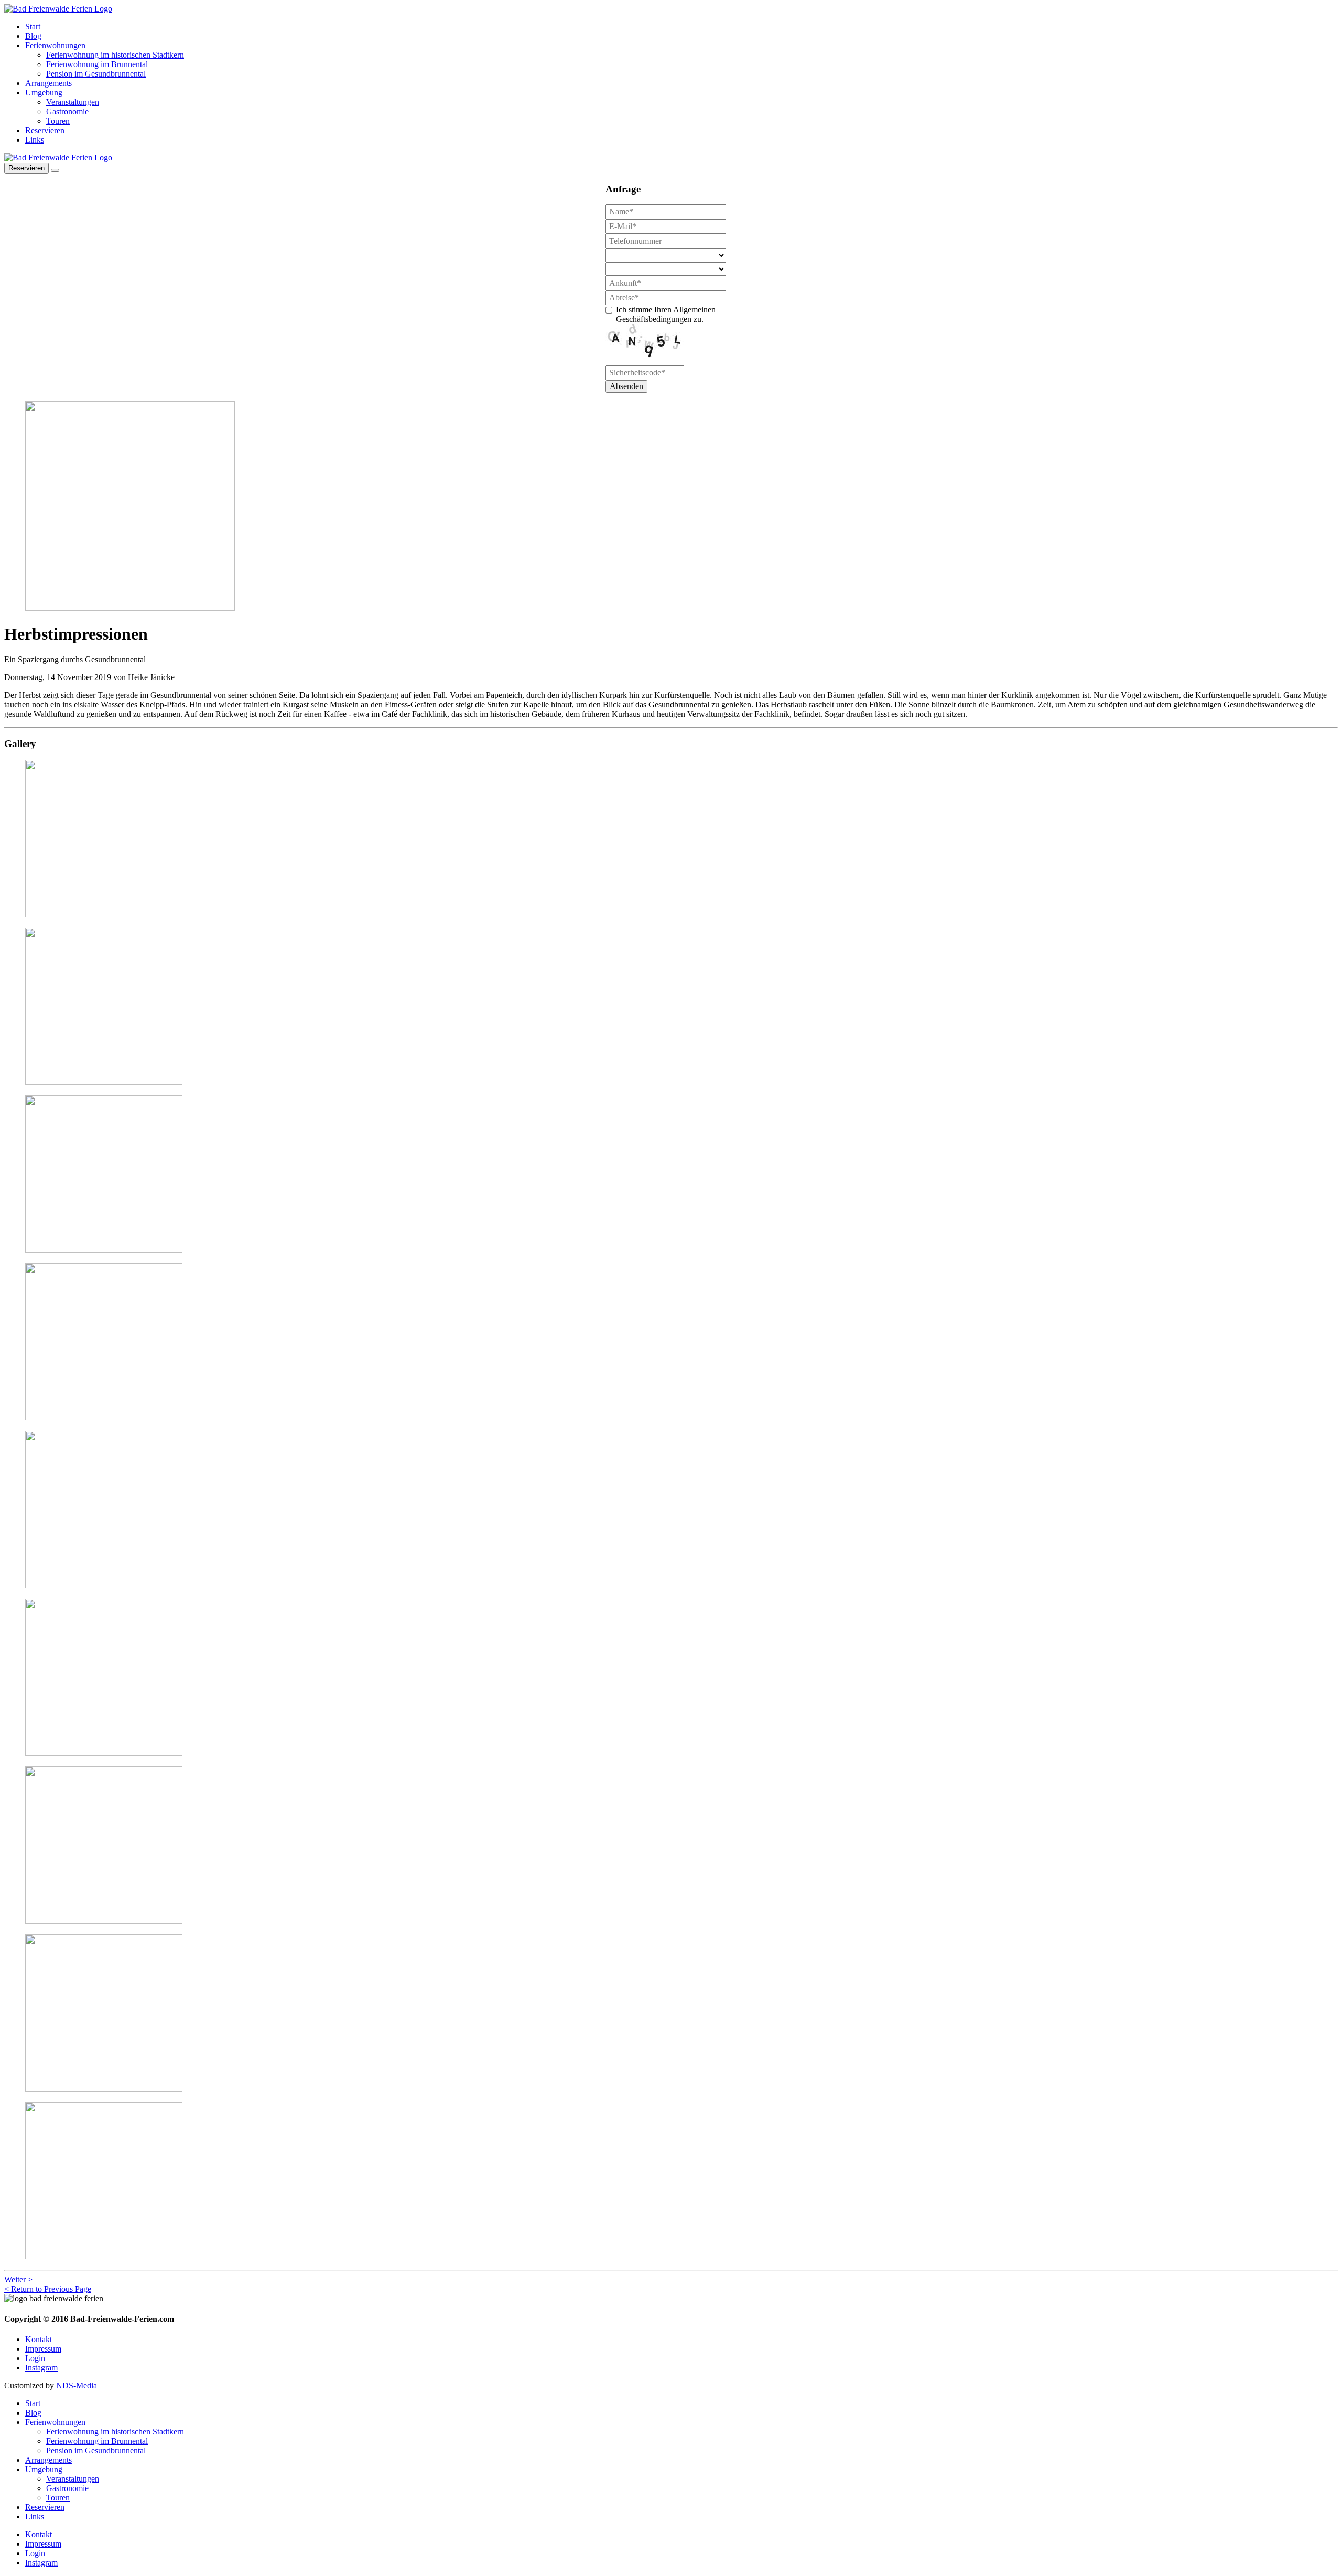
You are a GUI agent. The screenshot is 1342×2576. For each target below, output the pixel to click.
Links (35, 140)
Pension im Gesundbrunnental (96, 74)
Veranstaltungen (73, 102)
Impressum (43, 2349)
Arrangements (48, 83)
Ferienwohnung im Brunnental (97, 64)
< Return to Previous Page (48, 2289)
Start (33, 26)
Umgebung (44, 93)
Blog (33, 36)
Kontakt (39, 2339)
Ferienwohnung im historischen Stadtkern (115, 55)
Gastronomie (67, 111)
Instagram (41, 2368)
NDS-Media (77, 2385)
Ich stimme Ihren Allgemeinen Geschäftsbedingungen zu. (666, 314)
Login (35, 2358)
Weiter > (18, 2279)
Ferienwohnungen (55, 45)
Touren (58, 121)
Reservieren (45, 130)
